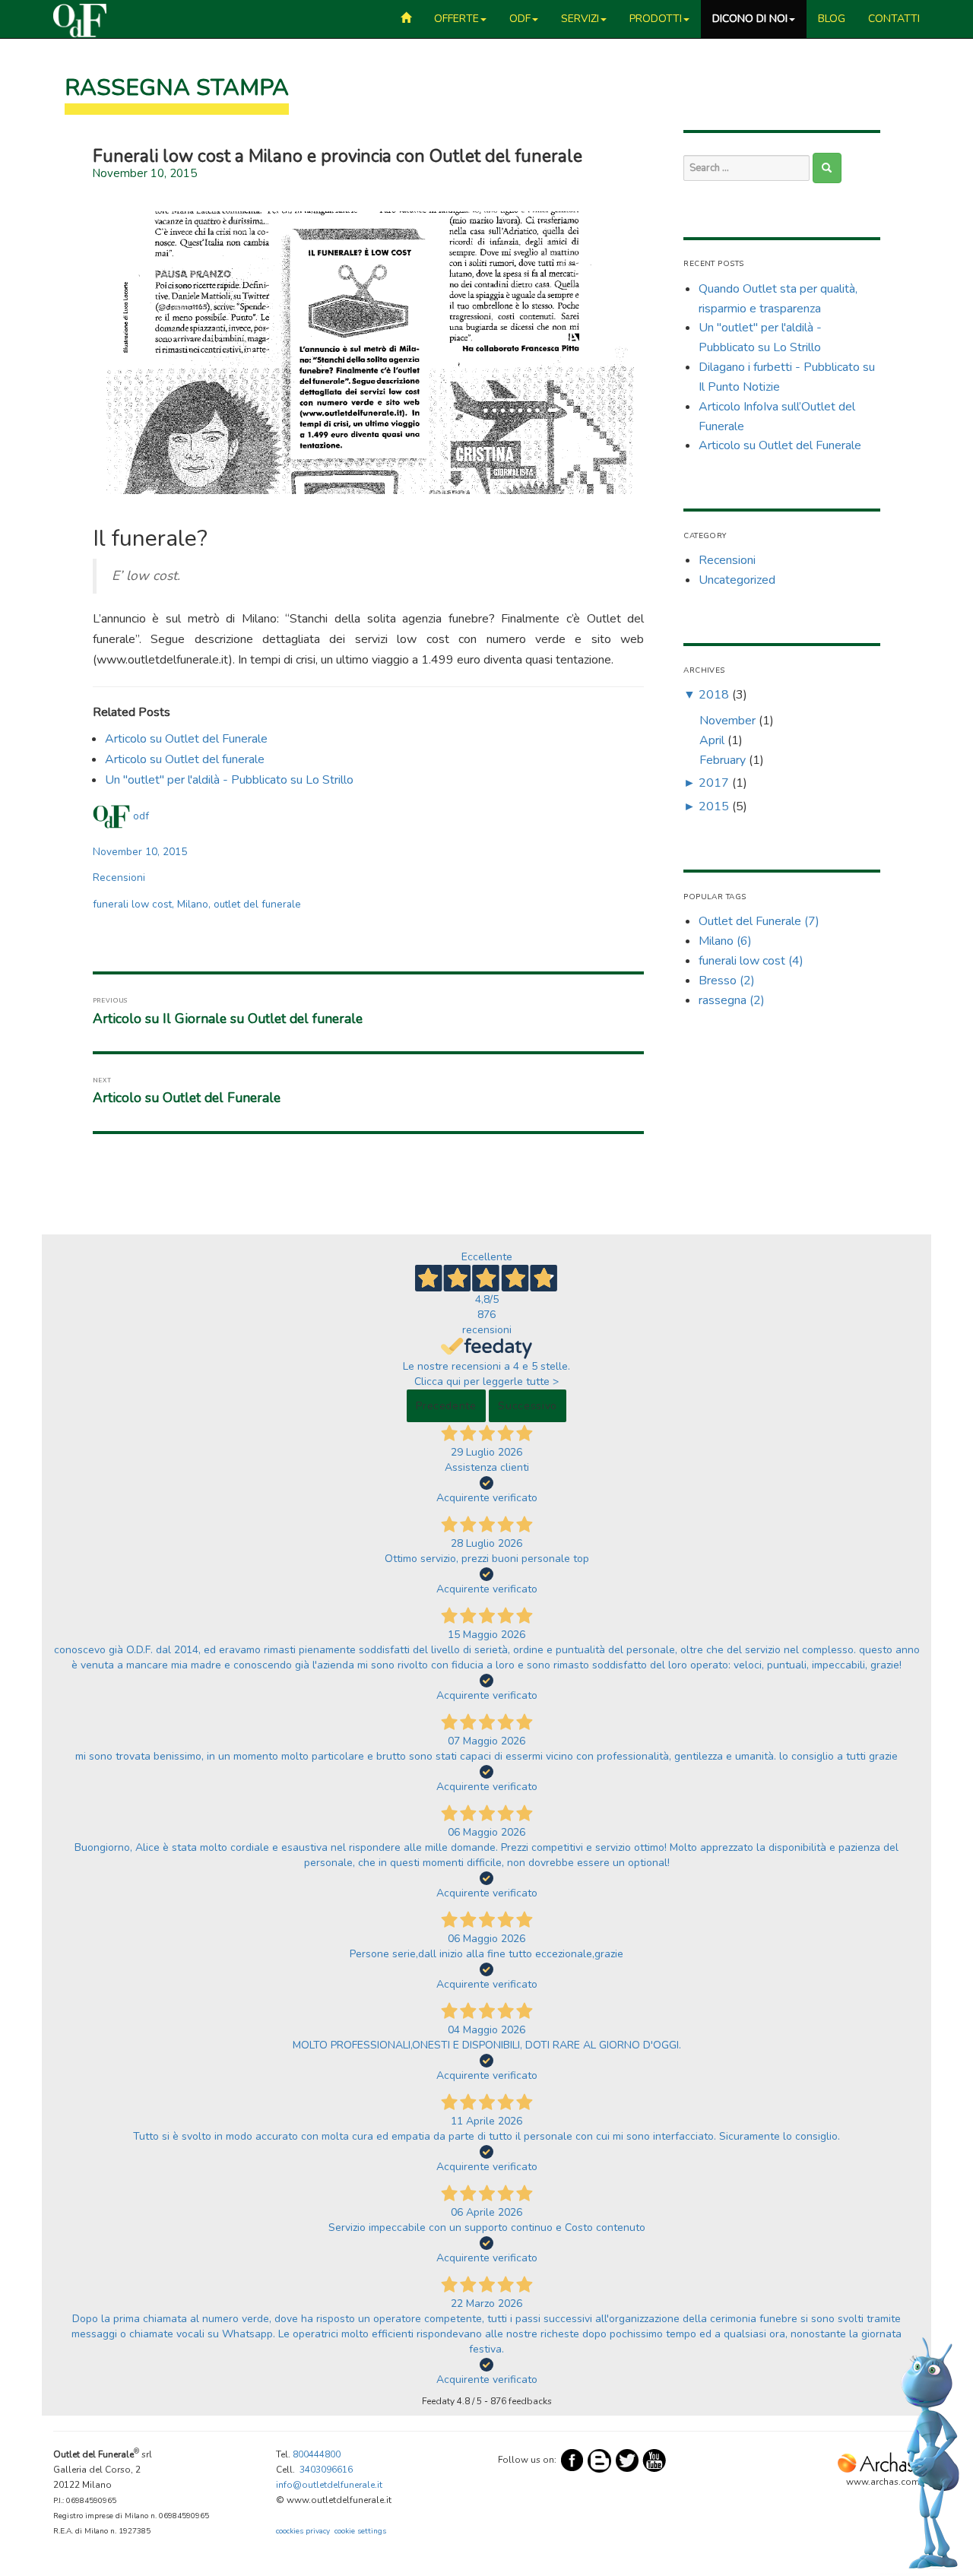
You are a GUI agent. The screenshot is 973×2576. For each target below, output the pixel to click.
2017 (714, 783)
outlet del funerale (257, 904)
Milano (193, 904)
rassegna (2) (732, 1000)
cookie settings (360, 2531)
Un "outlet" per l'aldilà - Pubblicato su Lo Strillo (229, 780)
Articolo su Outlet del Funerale (186, 739)
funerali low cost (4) (751, 961)
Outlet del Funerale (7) (759, 921)
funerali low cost (132, 904)
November (727, 721)
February (723, 760)
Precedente (446, 1406)
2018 (714, 695)
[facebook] (572, 2460)
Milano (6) (725, 941)
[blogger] (600, 2460)
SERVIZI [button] (580, 19)
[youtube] (654, 2460)
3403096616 (326, 2470)
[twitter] (627, 2460)
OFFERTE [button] (456, 19)
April (712, 740)
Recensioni (119, 878)
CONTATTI (894, 19)
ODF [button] (520, 19)
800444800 (317, 2454)
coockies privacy (303, 2531)
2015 (714, 806)
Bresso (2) (727, 981)
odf (141, 816)
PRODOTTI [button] (656, 19)
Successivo (528, 1406)
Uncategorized (737, 580)
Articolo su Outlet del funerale (185, 759)
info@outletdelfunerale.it (329, 2485)
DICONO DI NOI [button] (750, 19)
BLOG (832, 19)
